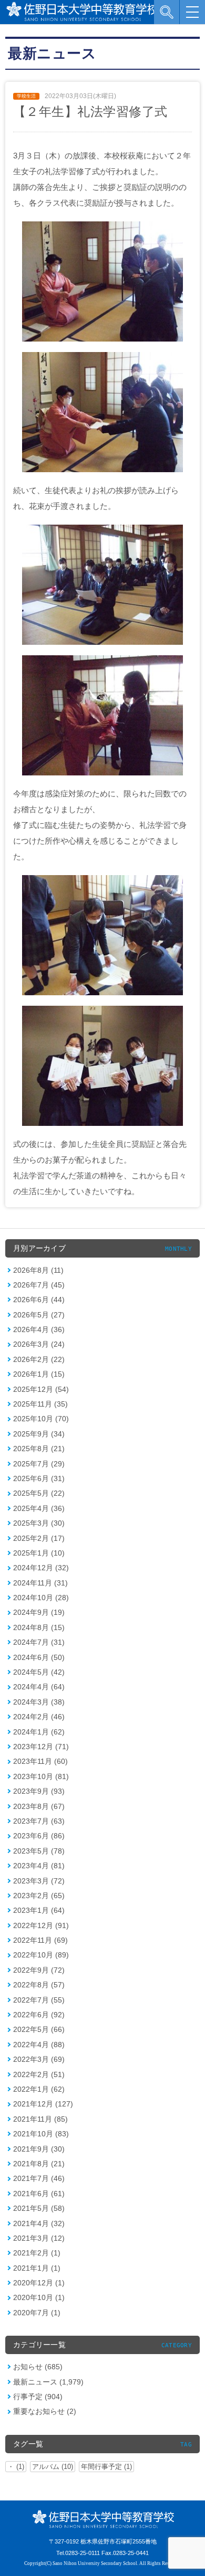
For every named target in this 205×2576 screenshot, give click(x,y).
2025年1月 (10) (39, 1553)
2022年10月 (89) (41, 1955)
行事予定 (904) (38, 2397)
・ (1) (16, 2467)
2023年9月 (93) (39, 1791)
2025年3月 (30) (39, 1523)
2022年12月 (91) (41, 1925)
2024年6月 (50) (39, 1657)
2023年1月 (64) (39, 1910)
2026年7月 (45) (39, 1285)
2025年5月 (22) (39, 1493)
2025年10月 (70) (41, 1419)
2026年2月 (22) (39, 1359)
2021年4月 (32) (39, 2223)
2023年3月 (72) (39, 1881)
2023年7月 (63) (39, 1821)
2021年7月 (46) (39, 2178)
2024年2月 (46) (39, 1717)
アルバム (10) (53, 2467)
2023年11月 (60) (40, 1761)
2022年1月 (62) (39, 2089)
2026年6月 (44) (39, 1300)
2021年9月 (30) (39, 2149)
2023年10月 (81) (41, 1776)
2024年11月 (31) (40, 1583)
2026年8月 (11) (38, 1270)
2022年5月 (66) (39, 2029)
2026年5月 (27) (39, 1315)
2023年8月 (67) (39, 1806)
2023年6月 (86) (39, 1836)
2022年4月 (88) (39, 2045)
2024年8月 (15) (39, 1627)
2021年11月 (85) (40, 2119)
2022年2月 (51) (39, 2074)
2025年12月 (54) (41, 1389)
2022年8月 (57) (39, 1985)
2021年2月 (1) (37, 2253)
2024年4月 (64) (39, 1687)
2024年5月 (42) (39, 1672)
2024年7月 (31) (39, 1642)
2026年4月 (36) (39, 1329)
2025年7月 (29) (39, 1464)
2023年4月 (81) (39, 1866)
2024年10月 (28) (41, 1598)
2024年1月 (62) (39, 1732)
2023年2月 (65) (39, 1896)
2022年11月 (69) (40, 1940)
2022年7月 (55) (39, 2000)
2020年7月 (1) (37, 2313)
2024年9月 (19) (39, 1612)
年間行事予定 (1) (106, 2467)
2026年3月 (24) (39, 1344)
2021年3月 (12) (39, 2238)
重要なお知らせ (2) (45, 2411)
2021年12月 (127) (43, 2104)
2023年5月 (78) (39, 1851)
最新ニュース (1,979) (48, 2382)
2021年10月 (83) (41, 2134)
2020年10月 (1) (39, 2297)
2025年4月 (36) (39, 1508)
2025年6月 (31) (39, 1478)
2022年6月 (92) (39, 2015)
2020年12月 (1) (39, 2283)
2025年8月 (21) (39, 1449)
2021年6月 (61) (39, 2194)
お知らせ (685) (38, 2367)
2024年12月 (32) (41, 1568)
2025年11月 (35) (40, 1404)
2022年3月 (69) (39, 2059)
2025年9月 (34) (39, 1434)
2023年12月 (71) (41, 1747)
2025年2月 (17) (39, 1538)
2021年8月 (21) (39, 2164)
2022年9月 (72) (39, 1970)
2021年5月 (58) (39, 2208)
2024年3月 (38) (39, 1702)
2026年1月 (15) (39, 1374)
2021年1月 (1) (37, 2268)
